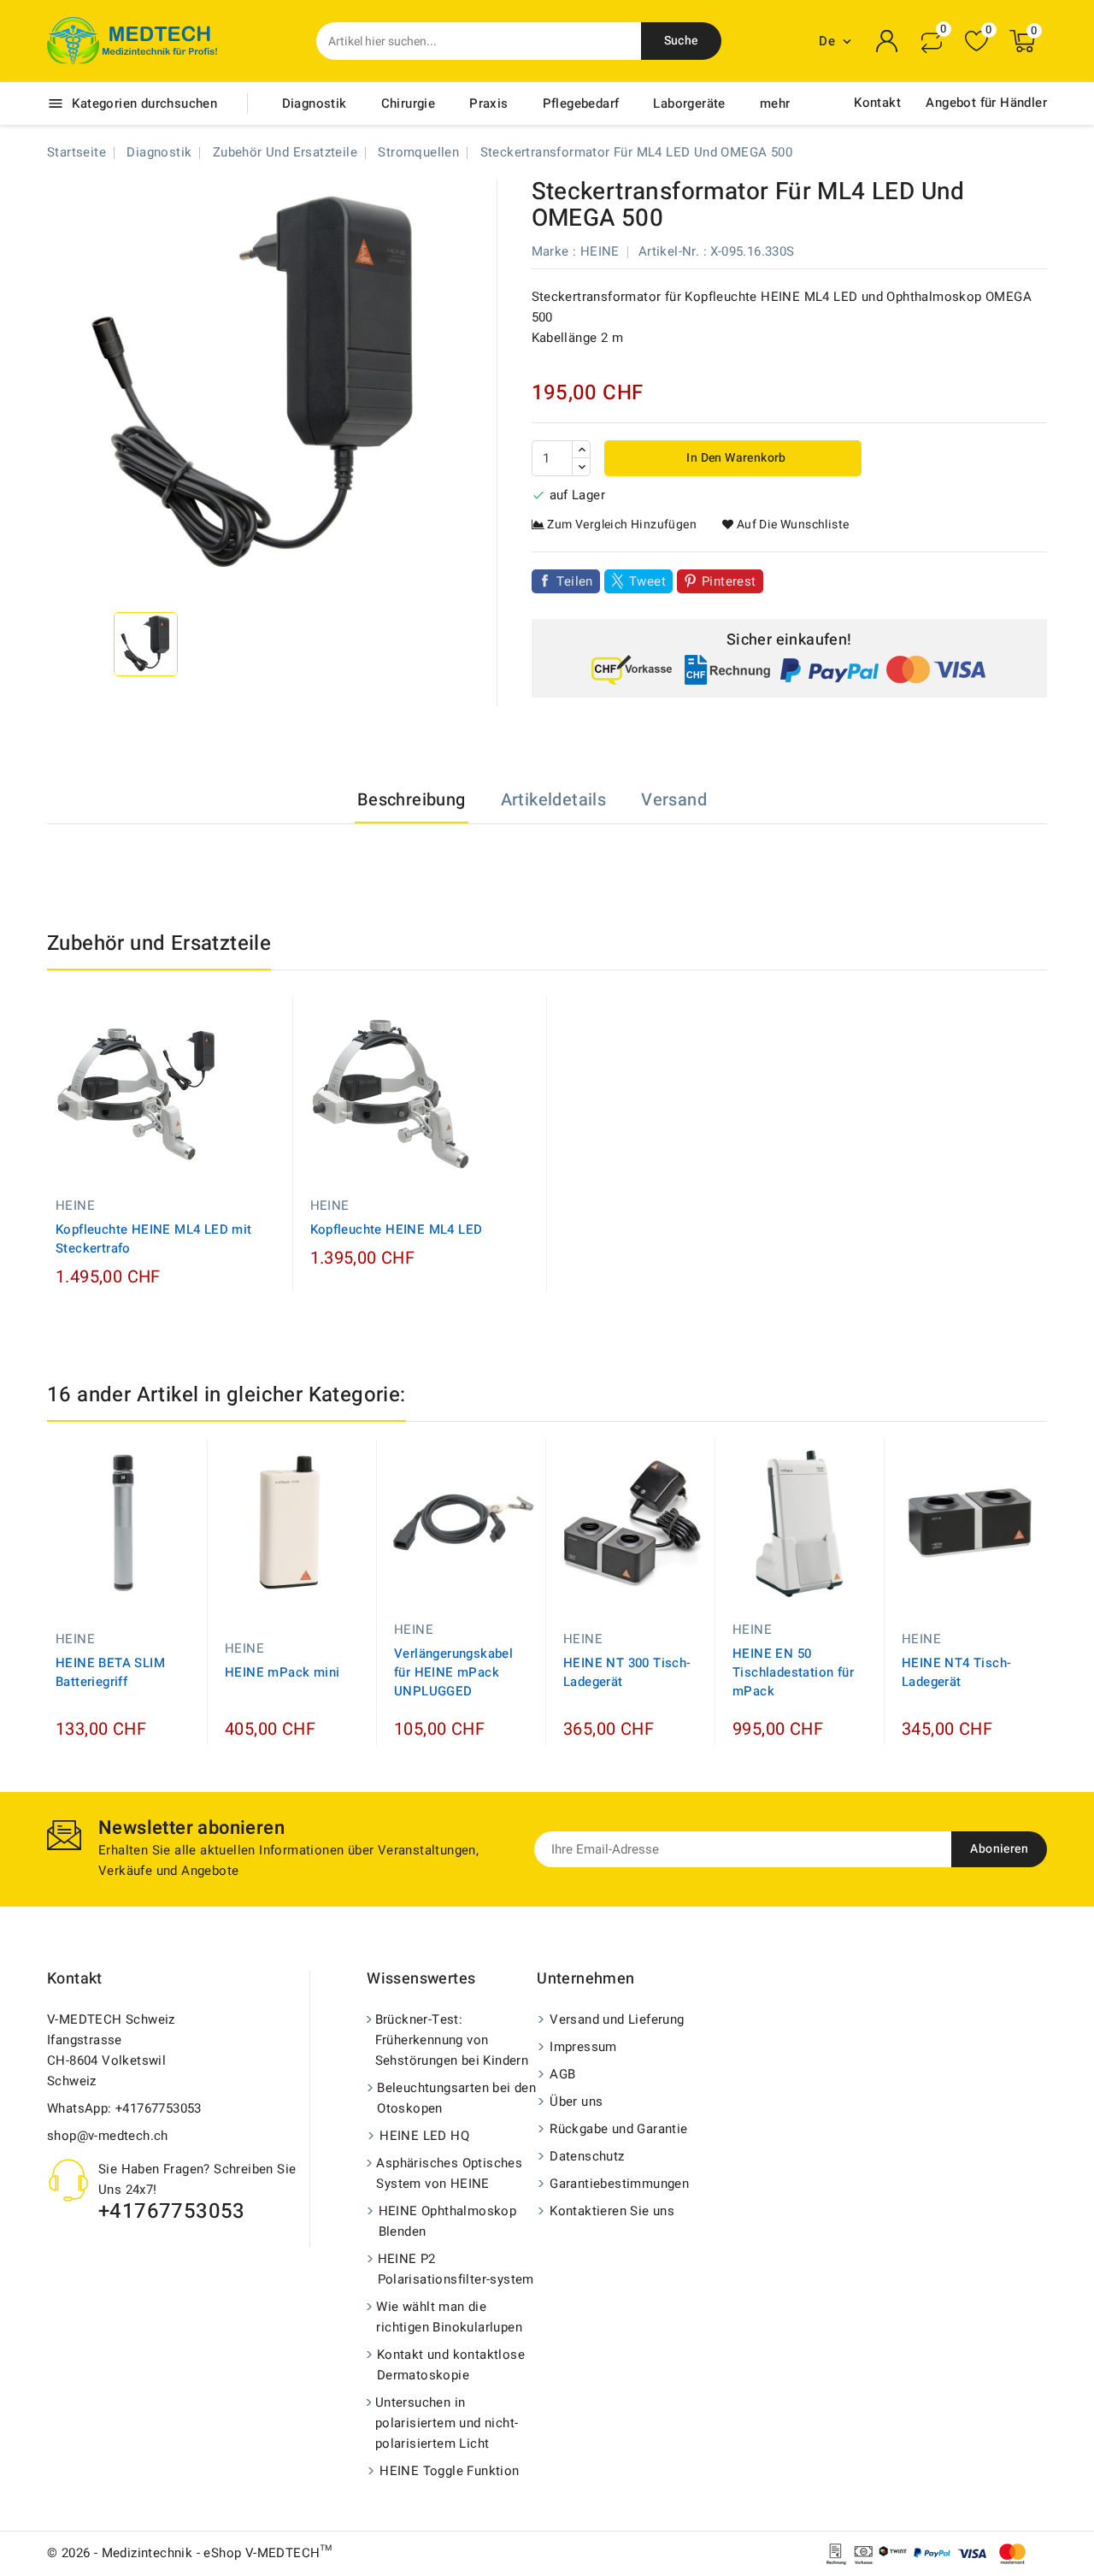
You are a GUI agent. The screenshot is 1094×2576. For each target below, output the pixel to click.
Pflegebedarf (581, 103)
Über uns (576, 2101)
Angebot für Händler (986, 103)
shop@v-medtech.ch (108, 2136)
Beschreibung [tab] (412, 800)
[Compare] (932, 41)
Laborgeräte (689, 103)
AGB (562, 2074)
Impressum (583, 2047)
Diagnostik (315, 103)
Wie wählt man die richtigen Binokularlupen (449, 2317)
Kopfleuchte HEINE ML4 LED (397, 1229)
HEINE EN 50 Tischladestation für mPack (793, 1672)
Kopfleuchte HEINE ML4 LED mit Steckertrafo (154, 1239)
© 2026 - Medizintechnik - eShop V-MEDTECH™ (190, 2553)
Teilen (575, 581)
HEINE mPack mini (282, 1672)
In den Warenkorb (735, 458)
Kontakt (877, 103)
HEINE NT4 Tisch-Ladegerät (956, 1672)
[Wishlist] (976, 41)
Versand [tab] (674, 800)
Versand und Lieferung (617, 2019)
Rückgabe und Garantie (618, 2129)
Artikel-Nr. (669, 251)
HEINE (600, 251)
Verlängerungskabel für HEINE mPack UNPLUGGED (453, 1672)
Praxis (488, 103)
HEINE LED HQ (424, 2136)
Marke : (554, 251)
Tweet (647, 581)
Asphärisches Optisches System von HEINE (449, 2173)
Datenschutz (587, 2156)
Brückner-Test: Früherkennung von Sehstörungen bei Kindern (452, 2040)
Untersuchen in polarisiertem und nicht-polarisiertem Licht (447, 2423)
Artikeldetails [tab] (554, 800)
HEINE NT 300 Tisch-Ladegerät (627, 1672)
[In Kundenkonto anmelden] (887, 41)
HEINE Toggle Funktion (449, 2471)
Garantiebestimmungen (619, 2184)
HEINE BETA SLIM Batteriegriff (110, 1672)
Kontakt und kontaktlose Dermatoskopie (451, 2365)
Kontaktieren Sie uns (612, 2211)
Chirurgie (409, 103)
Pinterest (729, 581)
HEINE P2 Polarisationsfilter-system (456, 2269)
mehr (775, 103)
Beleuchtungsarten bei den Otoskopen (456, 2098)
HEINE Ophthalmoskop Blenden (448, 2221)
